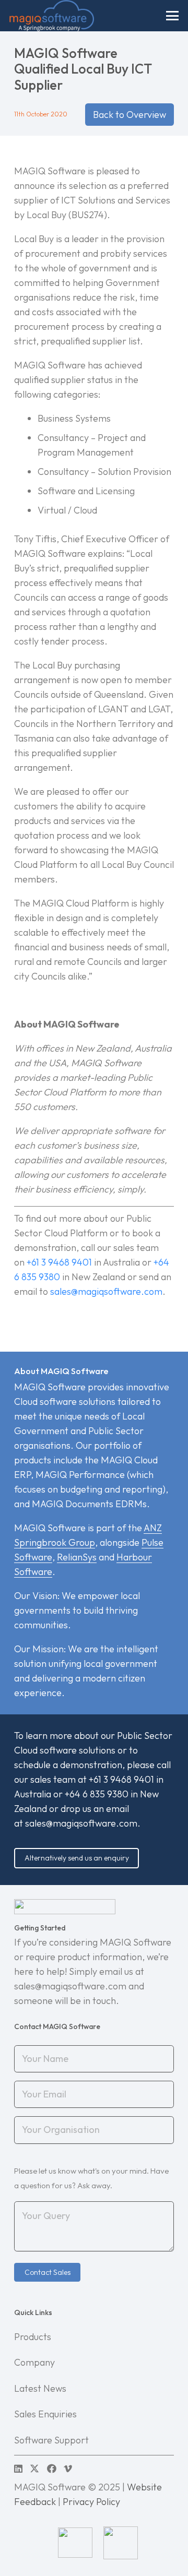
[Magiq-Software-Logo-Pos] (52, 16)
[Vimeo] (68, 2468)
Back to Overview (130, 115)
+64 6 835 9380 (97, 1794)
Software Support (51, 2440)
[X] (34, 2468)
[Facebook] (52, 2468)
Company (34, 2362)
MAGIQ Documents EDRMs (89, 1504)
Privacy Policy (91, 2502)
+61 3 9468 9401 (59, 1262)
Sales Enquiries (45, 2414)
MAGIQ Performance (80, 1475)
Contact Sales (48, 2272)
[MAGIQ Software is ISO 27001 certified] (162, 2543)
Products (33, 2337)
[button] (173, 16)
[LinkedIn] (18, 2468)
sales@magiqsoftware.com (81, 1823)
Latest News (40, 2388)
